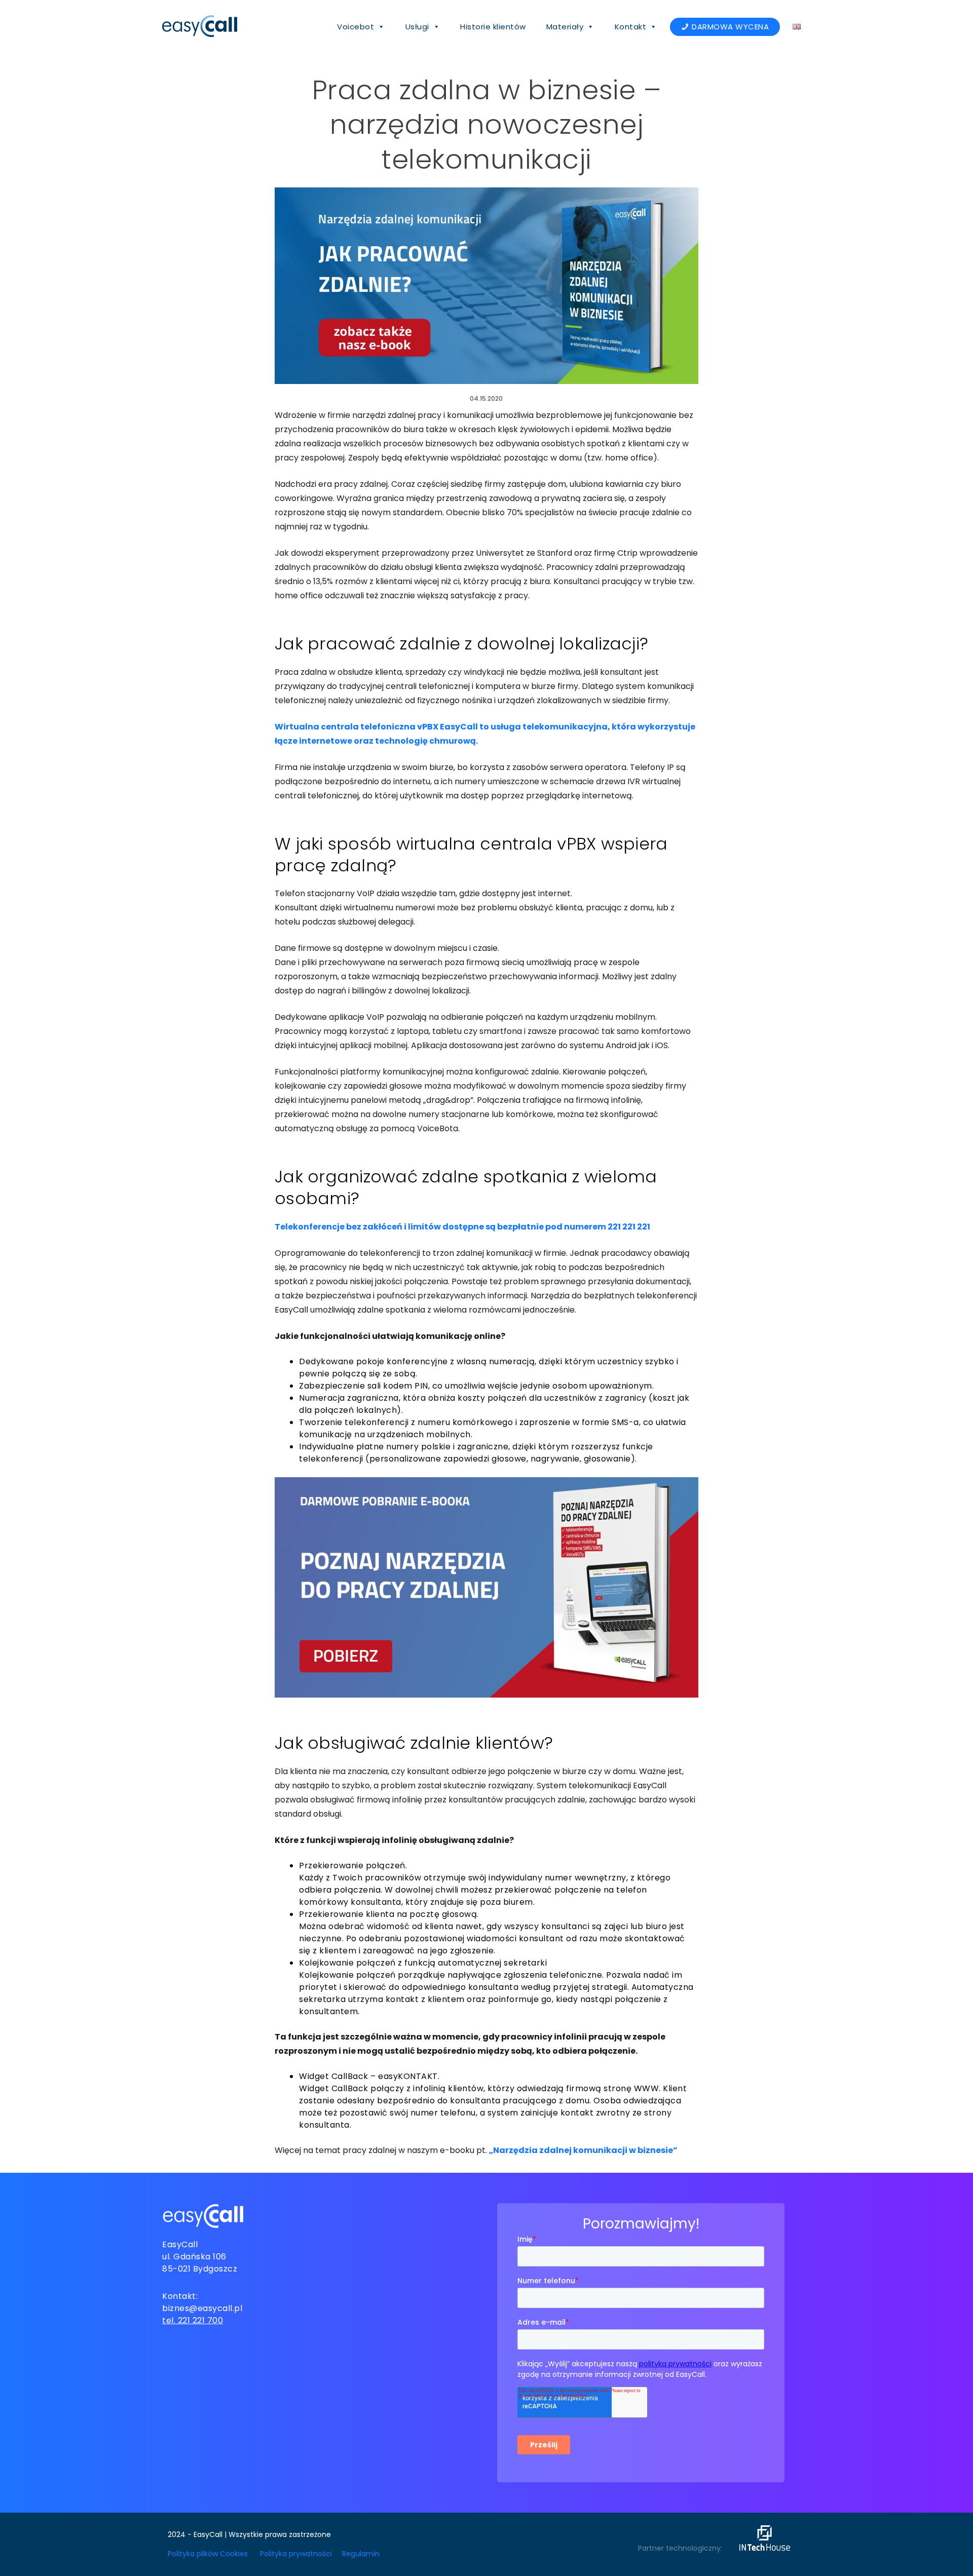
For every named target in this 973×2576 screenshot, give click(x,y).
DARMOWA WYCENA (730, 27)
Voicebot (355, 27)
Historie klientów (493, 27)
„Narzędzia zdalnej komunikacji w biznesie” (583, 2150)
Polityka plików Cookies (208, 2554)
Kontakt (631, 27)
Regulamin (361, 2554)
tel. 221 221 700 (193, 2320)
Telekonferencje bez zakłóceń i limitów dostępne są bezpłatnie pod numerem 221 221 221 (462, 1227)
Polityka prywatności (296, 2554)
